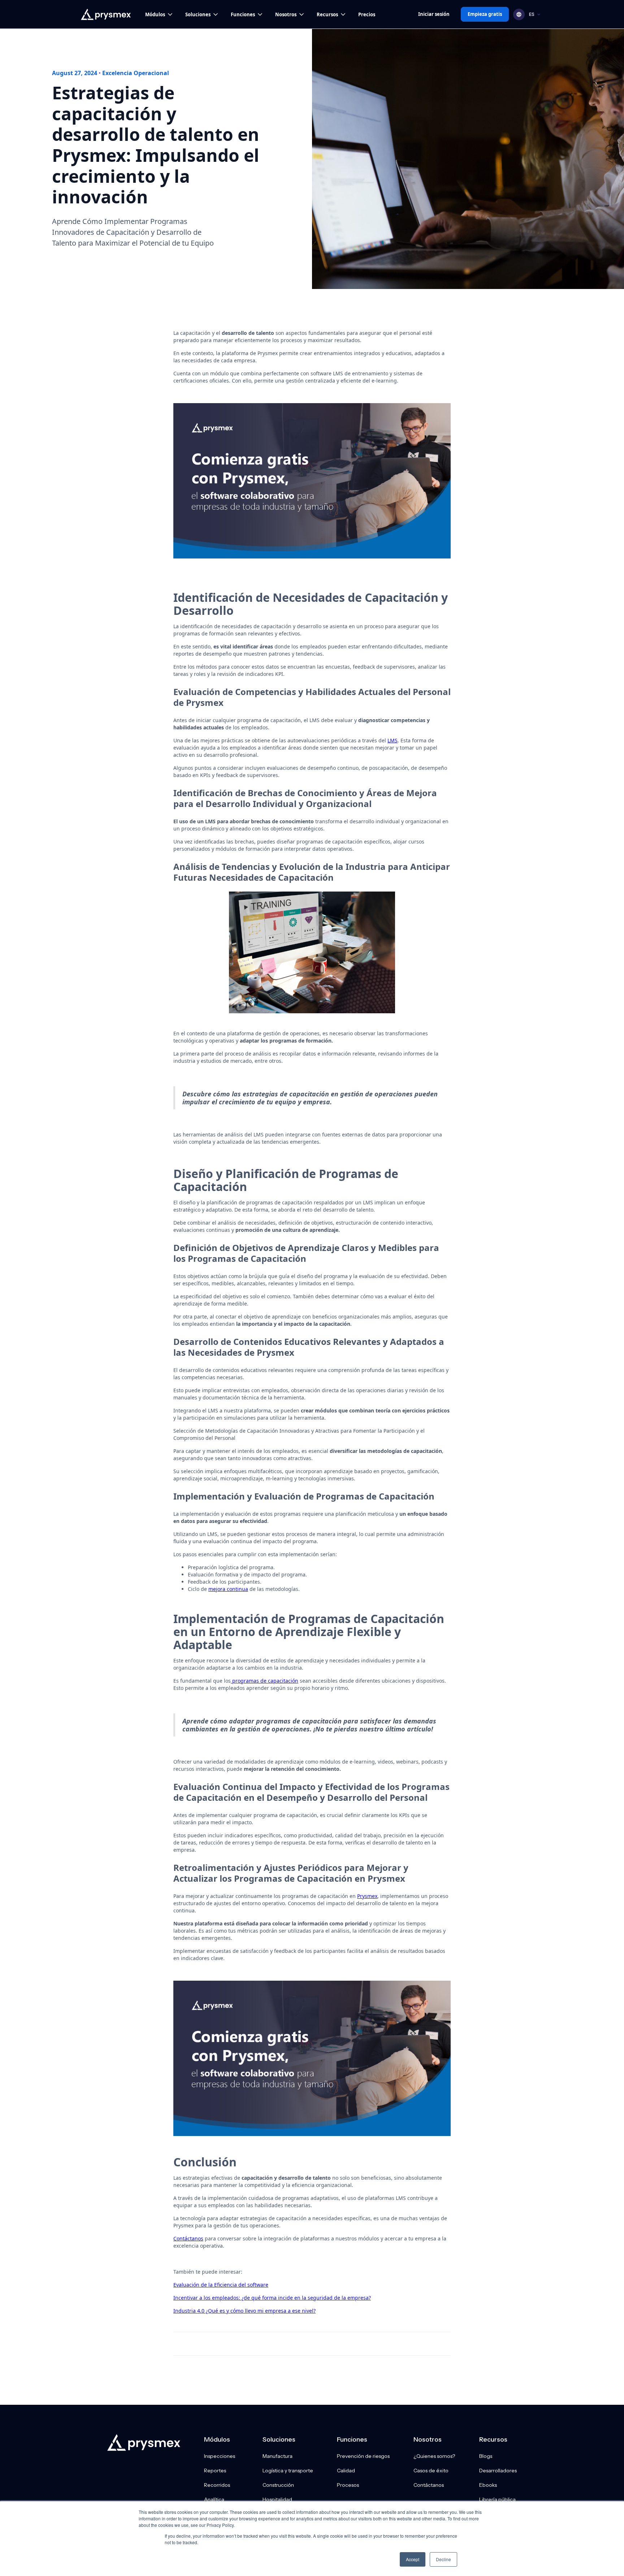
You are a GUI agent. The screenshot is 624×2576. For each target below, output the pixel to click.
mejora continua (228, 1589)
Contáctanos (188, 2238)
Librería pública (497, 2499)
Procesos (348, 2485)
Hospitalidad (277, 2499)
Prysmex (367, 1896)
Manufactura (278, 2456)
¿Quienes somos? (434, 2456)
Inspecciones (220, 2456)
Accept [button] (413, 2559)
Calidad (346, 2471)
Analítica (214, 2499)
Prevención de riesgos (363, 2456)
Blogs (486, 2456)
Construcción (278, 2485)
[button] (159, 14)
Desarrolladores (498, 2471)
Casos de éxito (431, 2471)
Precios (367, 14)
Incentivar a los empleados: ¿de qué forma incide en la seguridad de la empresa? (272, 2298)
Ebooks (488, 2485)
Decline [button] (443, 2559)
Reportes (215, 2471)
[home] (106, 14)
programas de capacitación (265, 1681)
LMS (393, 740)
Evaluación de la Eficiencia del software (221, 2285)
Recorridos (217, 2485)
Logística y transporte (288, 2471)
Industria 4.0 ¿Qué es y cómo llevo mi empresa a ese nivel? (244, 2311)
